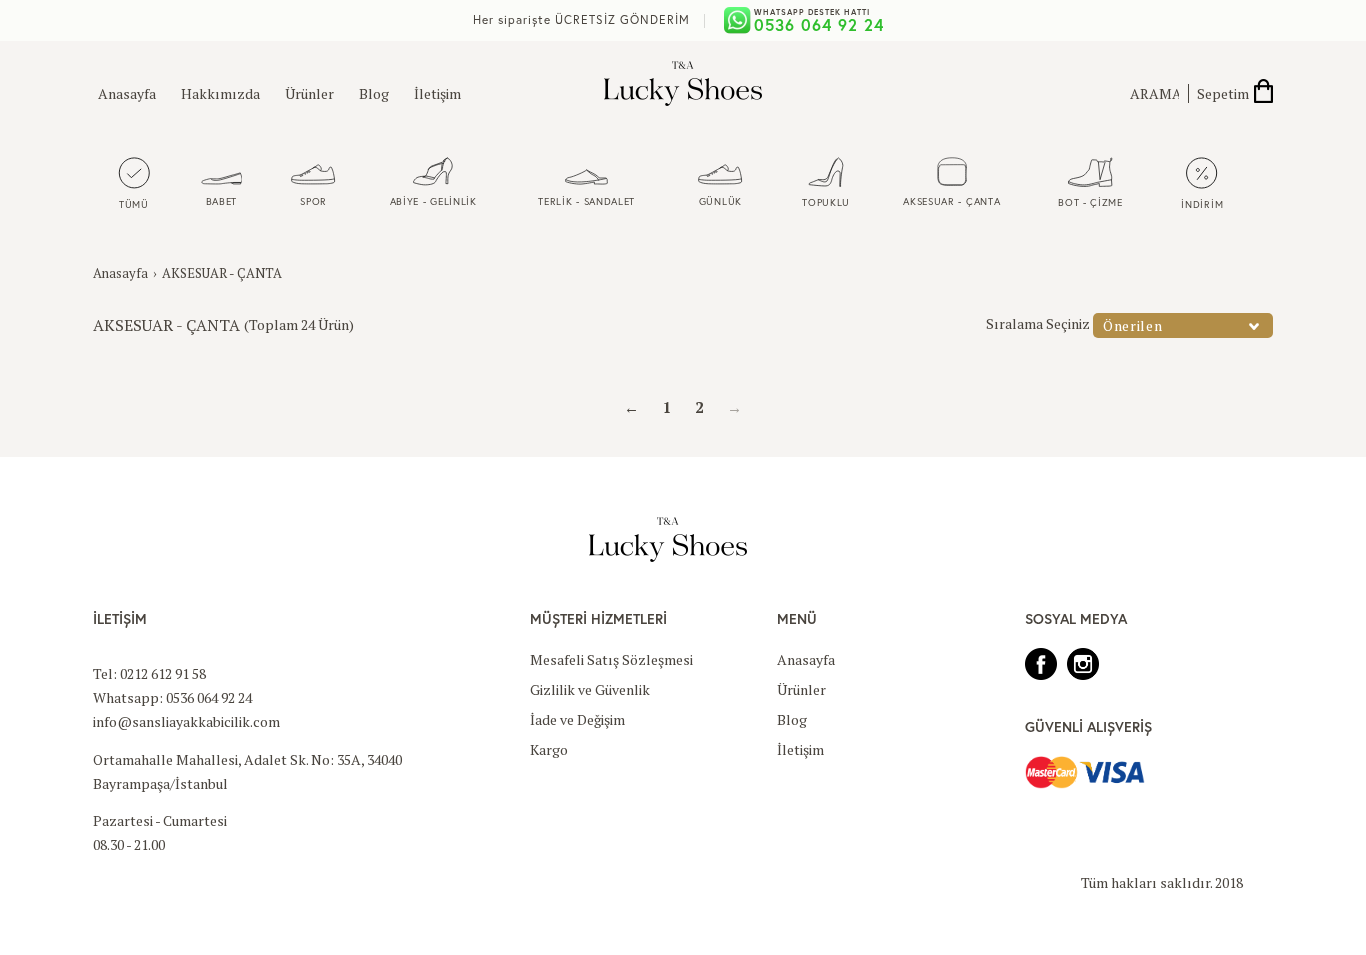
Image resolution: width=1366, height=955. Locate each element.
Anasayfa (127, 93)
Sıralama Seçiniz (1038, 323)
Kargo (549, 749)
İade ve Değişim (577, 719)
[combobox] (1183, 325)
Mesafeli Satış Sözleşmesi (611, 659)
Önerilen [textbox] (1133, 325)
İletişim (437, 93)
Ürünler (309, 93)
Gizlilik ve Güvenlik (590, 689)
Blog (374, 93)
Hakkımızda (220, 93)
